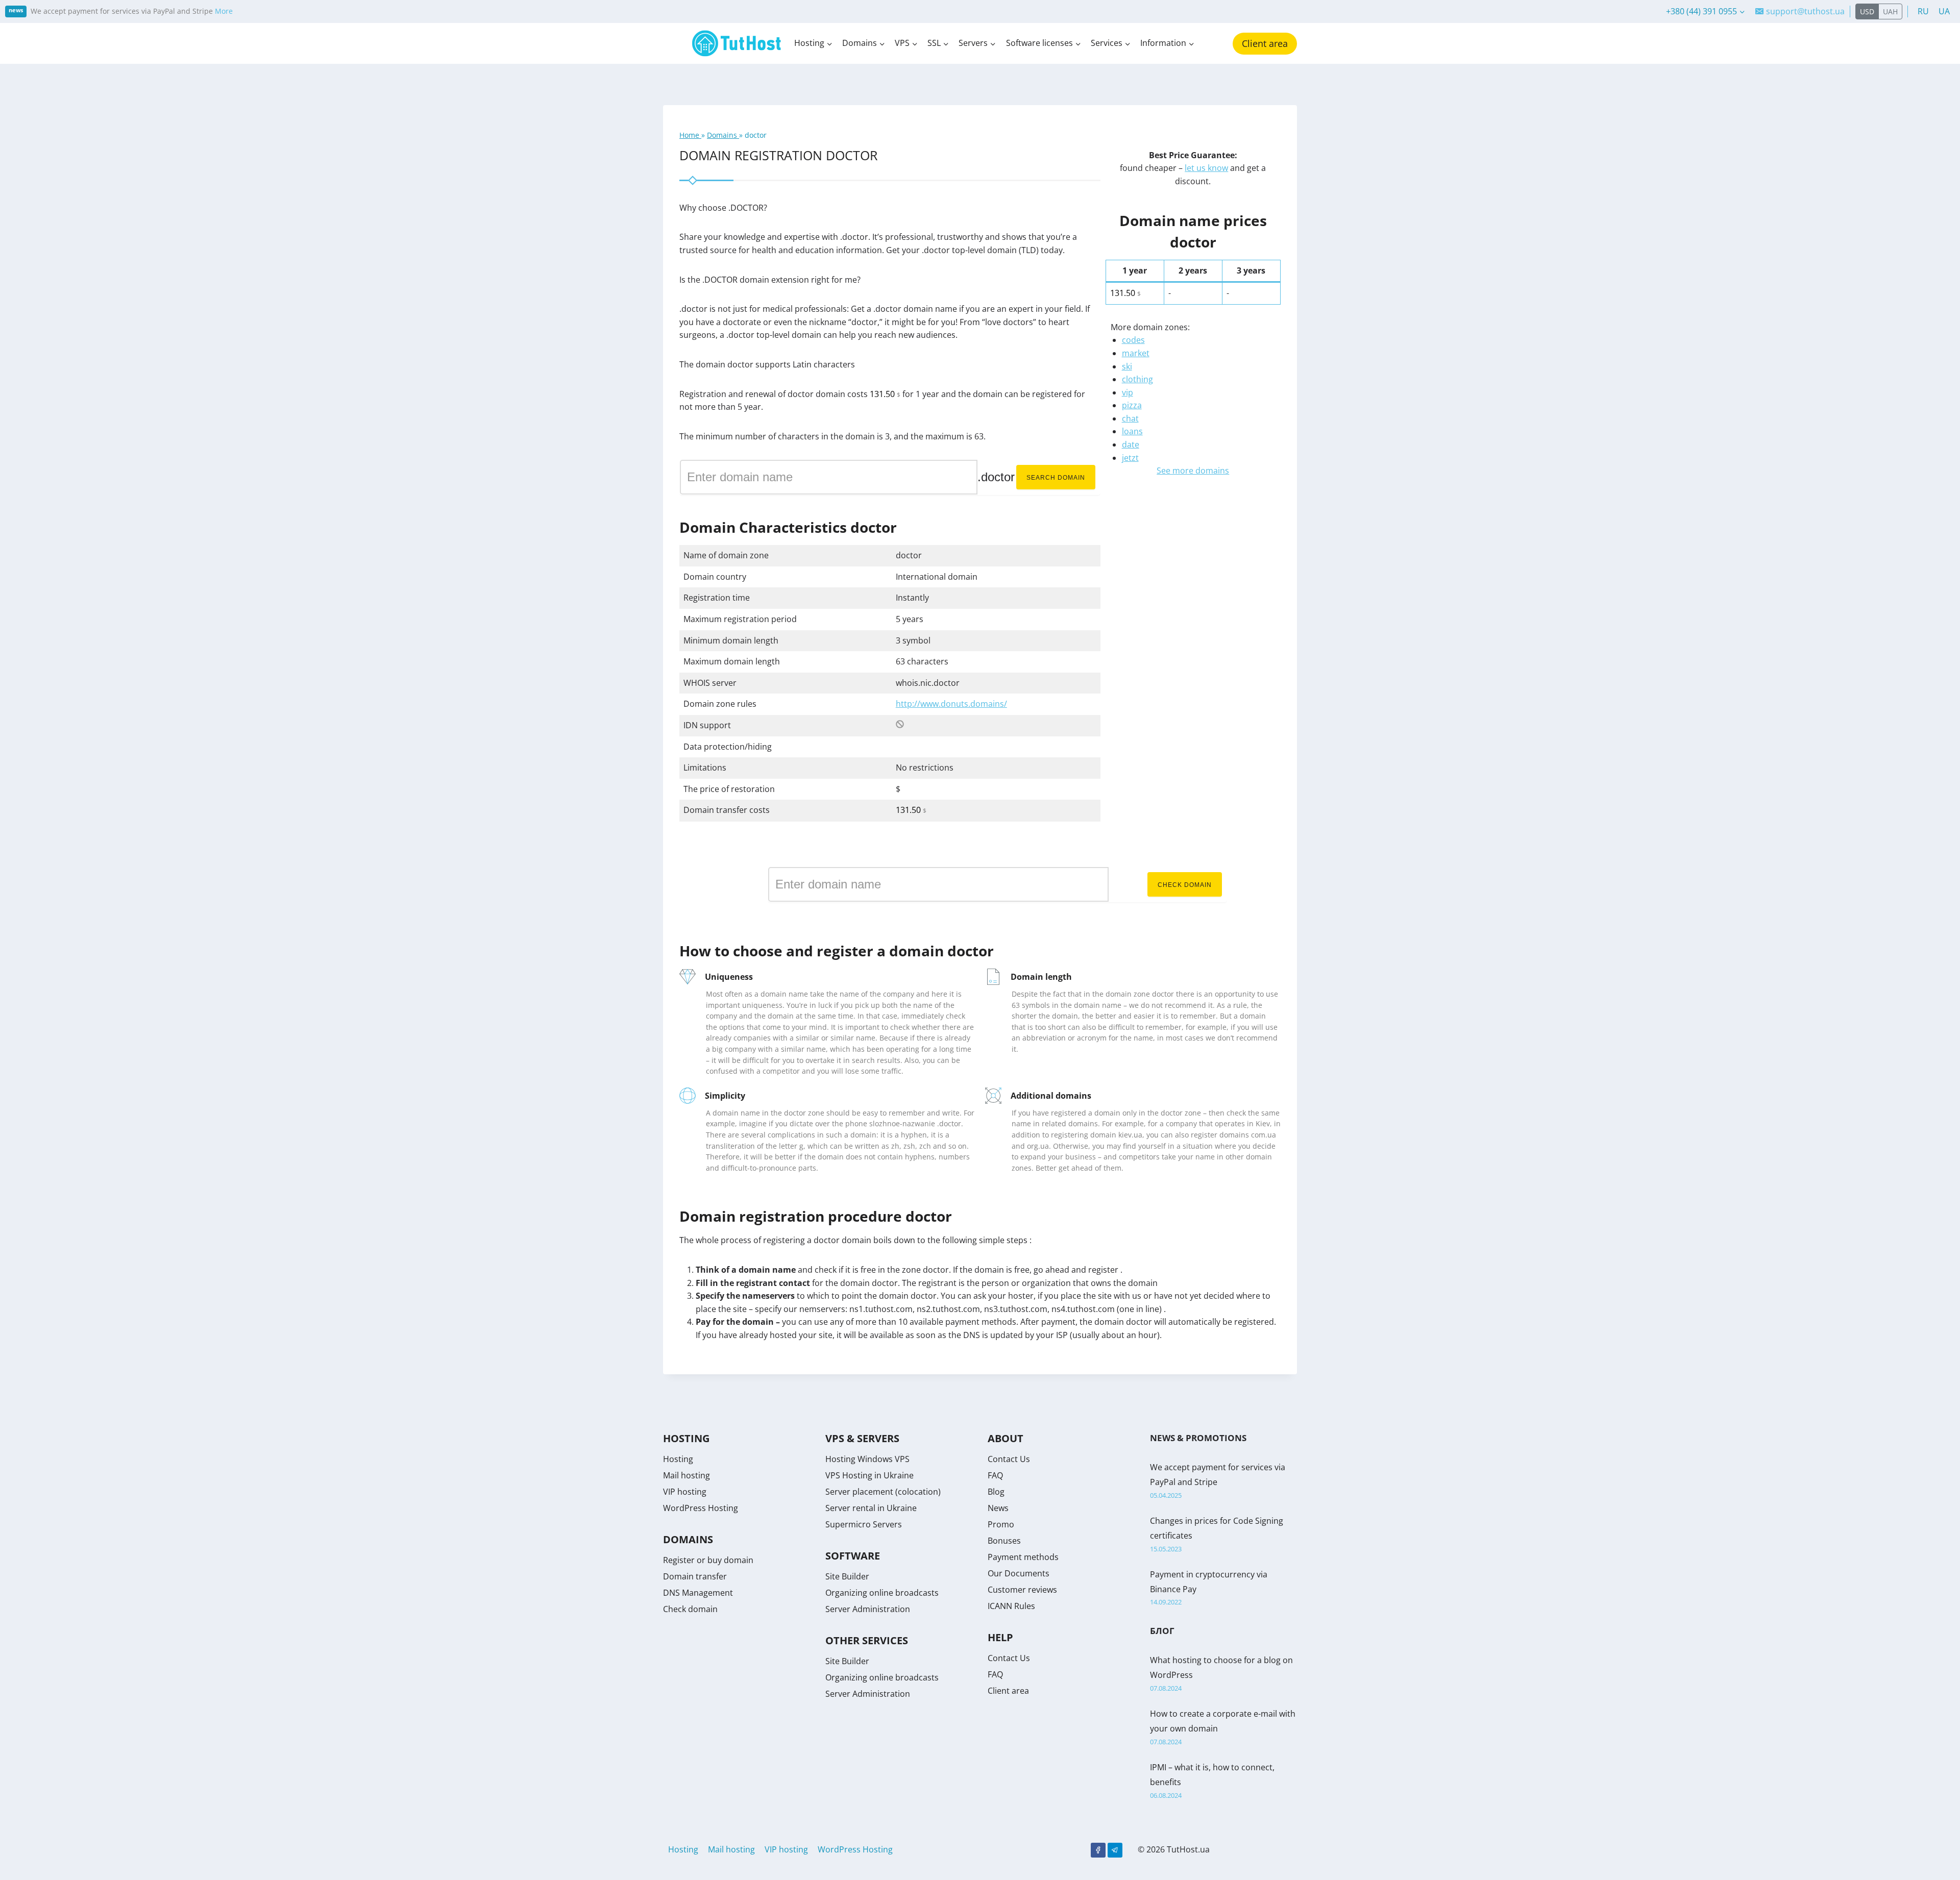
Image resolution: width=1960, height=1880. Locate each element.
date (1131, 444)
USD (1867, 11)
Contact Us (1009, 1459)
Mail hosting (687, 1475)
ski (1127, 366)
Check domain (1185, 885)
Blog (996, 1492)
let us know (1206, 168)
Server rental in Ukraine (871, 1508)
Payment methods (1023, 1557)
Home (690, 135)
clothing (1137, 379)
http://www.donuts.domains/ (951, 704)
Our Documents (1019, 1573)
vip (1128, 392)
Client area (1265, 43)
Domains (723, 135)
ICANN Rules (1011, 1606)
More (224, 11)
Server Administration (868, 1609)
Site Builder (847, 1576)
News (998, 1508)
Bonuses (1004, 1541)
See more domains (1193, 471)
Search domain (1056, 478)
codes (1133, 340)
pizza (1132, 405)
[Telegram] (1115, 1850)
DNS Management (698, 1593)
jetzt (1130, 458)
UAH (1890, 11)
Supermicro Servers (864, 1524)
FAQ (995, 1475)
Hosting (678, 1459)
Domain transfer (695, 1576)
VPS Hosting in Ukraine (869, 1475)
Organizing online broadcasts (882, 1593)
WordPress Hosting (701, 1508)
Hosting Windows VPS (867, 1459)
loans (1132, 431)
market (1136, 353)
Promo (1001, 1524)
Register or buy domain (708, 1560)
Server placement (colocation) (883, 1492)
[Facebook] (1098, 1850)
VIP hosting (685, 1492)
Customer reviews (1022, 1590)
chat (1130, 418)
